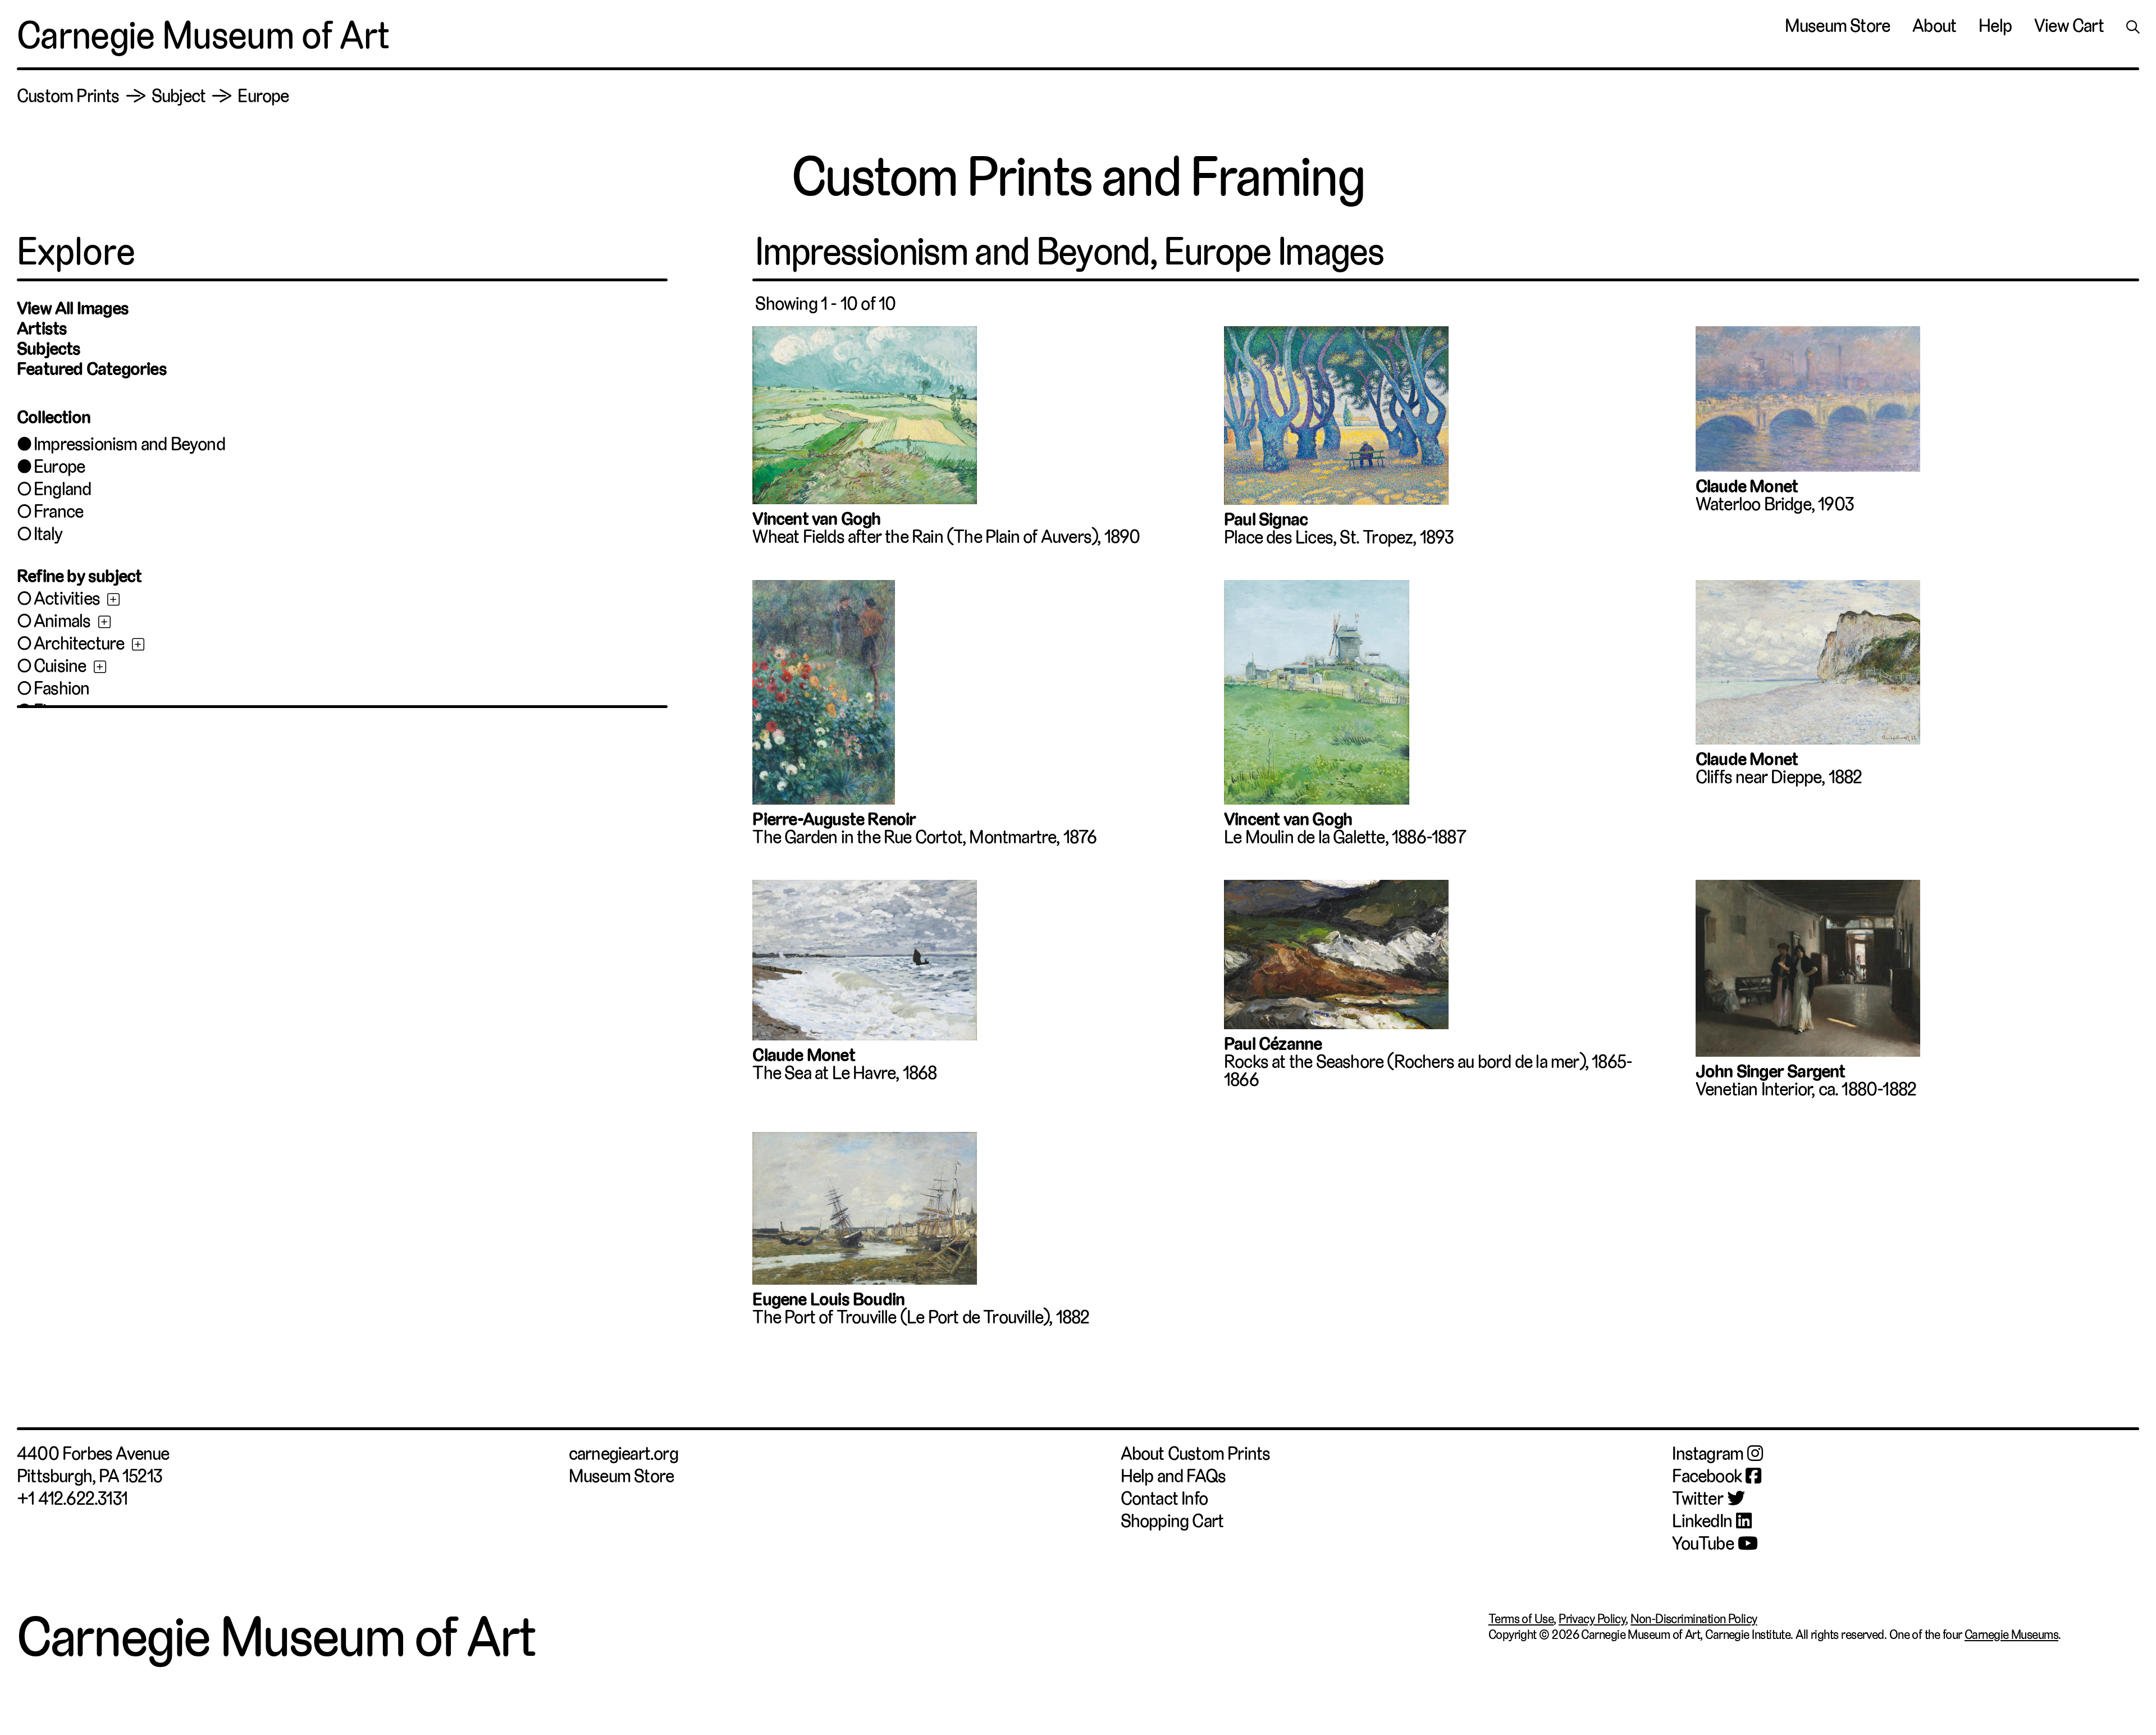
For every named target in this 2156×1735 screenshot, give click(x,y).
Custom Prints (68, 96)
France (58, 512)
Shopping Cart (1172, 1521)
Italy (48, 534)
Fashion (61, 688)
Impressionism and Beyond (129, 444)
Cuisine (60, 666)
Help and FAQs (1173, 1476)
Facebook (1707, 1476)
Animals (62, 621)
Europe (59, 467)
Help (1995, 26)
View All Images (73, 308)
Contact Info (1164, 1499)
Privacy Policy (1592, 1619)
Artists (42, 328)
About (1934, 26)
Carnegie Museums (2011, 1634)
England (62, 489)
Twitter (1697, 1499)
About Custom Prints (1196, 1454)
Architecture (79, 643)
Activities (67, 599)
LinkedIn (1702, 1521)
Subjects (49, 349)
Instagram (1708, 1454)
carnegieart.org (623, 1454)
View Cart (2069, 26)
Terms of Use (1521, 1619)
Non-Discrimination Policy (1694, 1619)
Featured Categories (92, 369)
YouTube (1703, 1544)
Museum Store (1837, 26)
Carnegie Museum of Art (203, 35)
